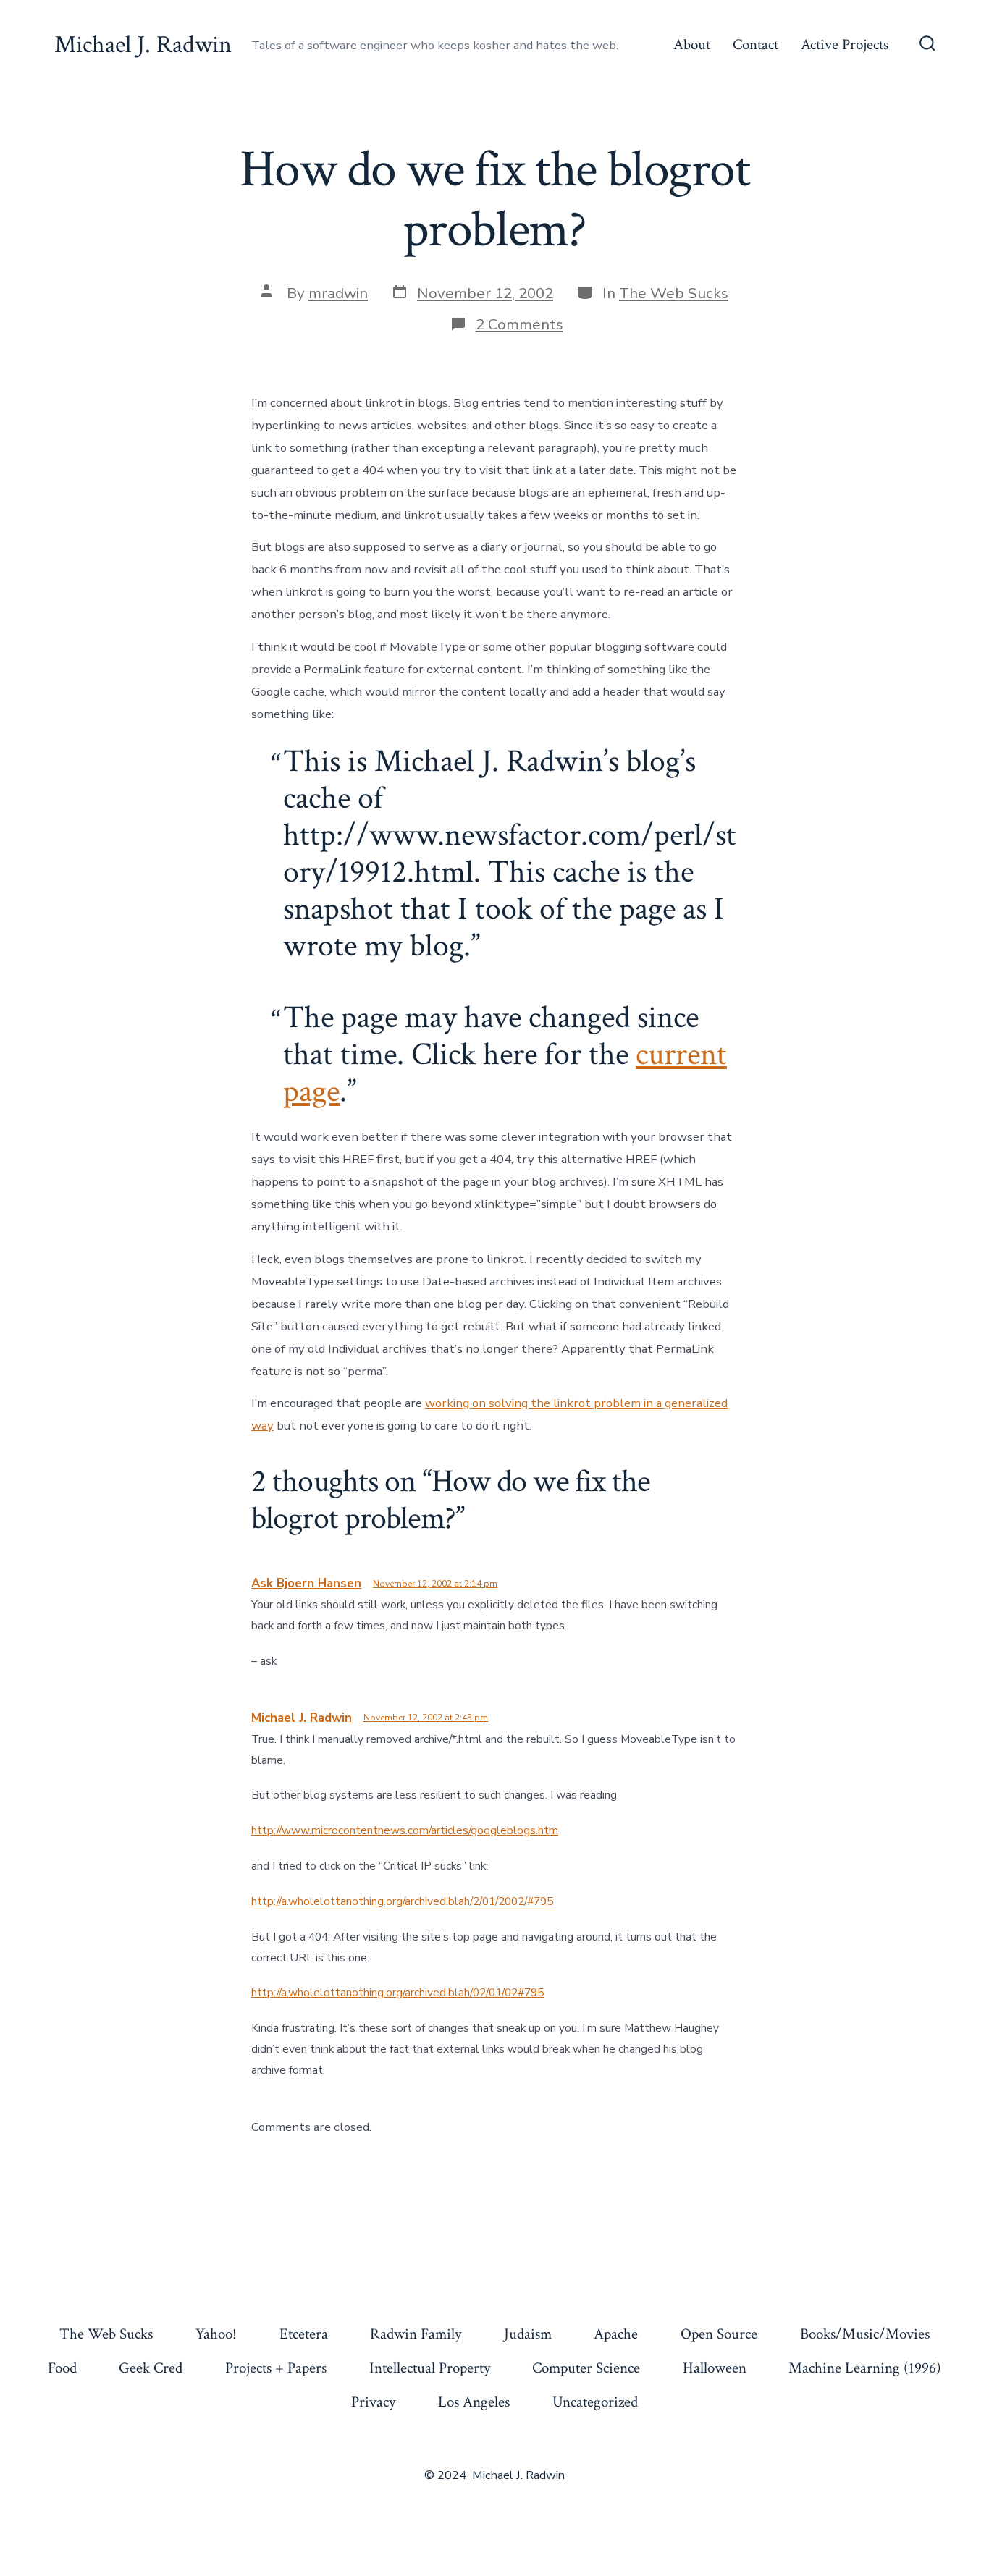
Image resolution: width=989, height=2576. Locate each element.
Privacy (373, 2402)
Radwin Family (416, 2334)
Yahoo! (216, 2334)
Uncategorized (595, 2402)
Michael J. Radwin (302, 1718)
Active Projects (845, 45)
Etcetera (304, 2334)
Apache (616, 2334)
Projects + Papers (276, 2368)
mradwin (338, 293)
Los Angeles (474, 2402)
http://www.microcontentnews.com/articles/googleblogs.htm (405, 1830)
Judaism (528, 2334)
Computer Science (586, 2368)
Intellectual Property (430, 2368)
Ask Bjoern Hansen (306, 1583)
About (692, 45)
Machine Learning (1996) (865, 2368)
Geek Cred (151, 2368)
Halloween (715, 2368)
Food (62, 2368)
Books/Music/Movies (865, 2334)
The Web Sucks (674, 293)
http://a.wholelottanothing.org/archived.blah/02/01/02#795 (397, 1993)
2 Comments (519, 324)
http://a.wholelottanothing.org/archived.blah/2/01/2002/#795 (402, 1901)
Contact (756, 45)
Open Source (719, 2334)
